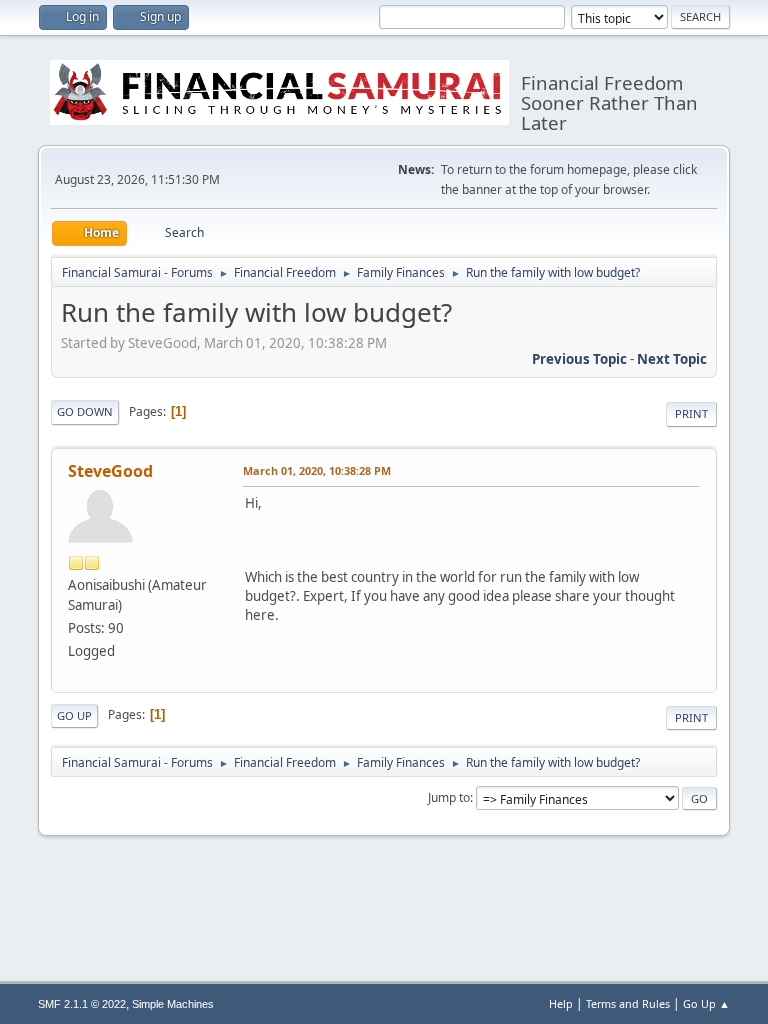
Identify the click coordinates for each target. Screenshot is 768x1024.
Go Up (74, 715)
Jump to (449, 797)
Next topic (672, 359)
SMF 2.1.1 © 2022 (82, 1004)
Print (691, 413)
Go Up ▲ (706, 1003)
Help (561, 1003)
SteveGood (110, 471)
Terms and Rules (628, 1003)
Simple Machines (173, 1004)
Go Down (85, 411)
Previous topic (579, 359)
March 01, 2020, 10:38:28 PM (317, 470)
